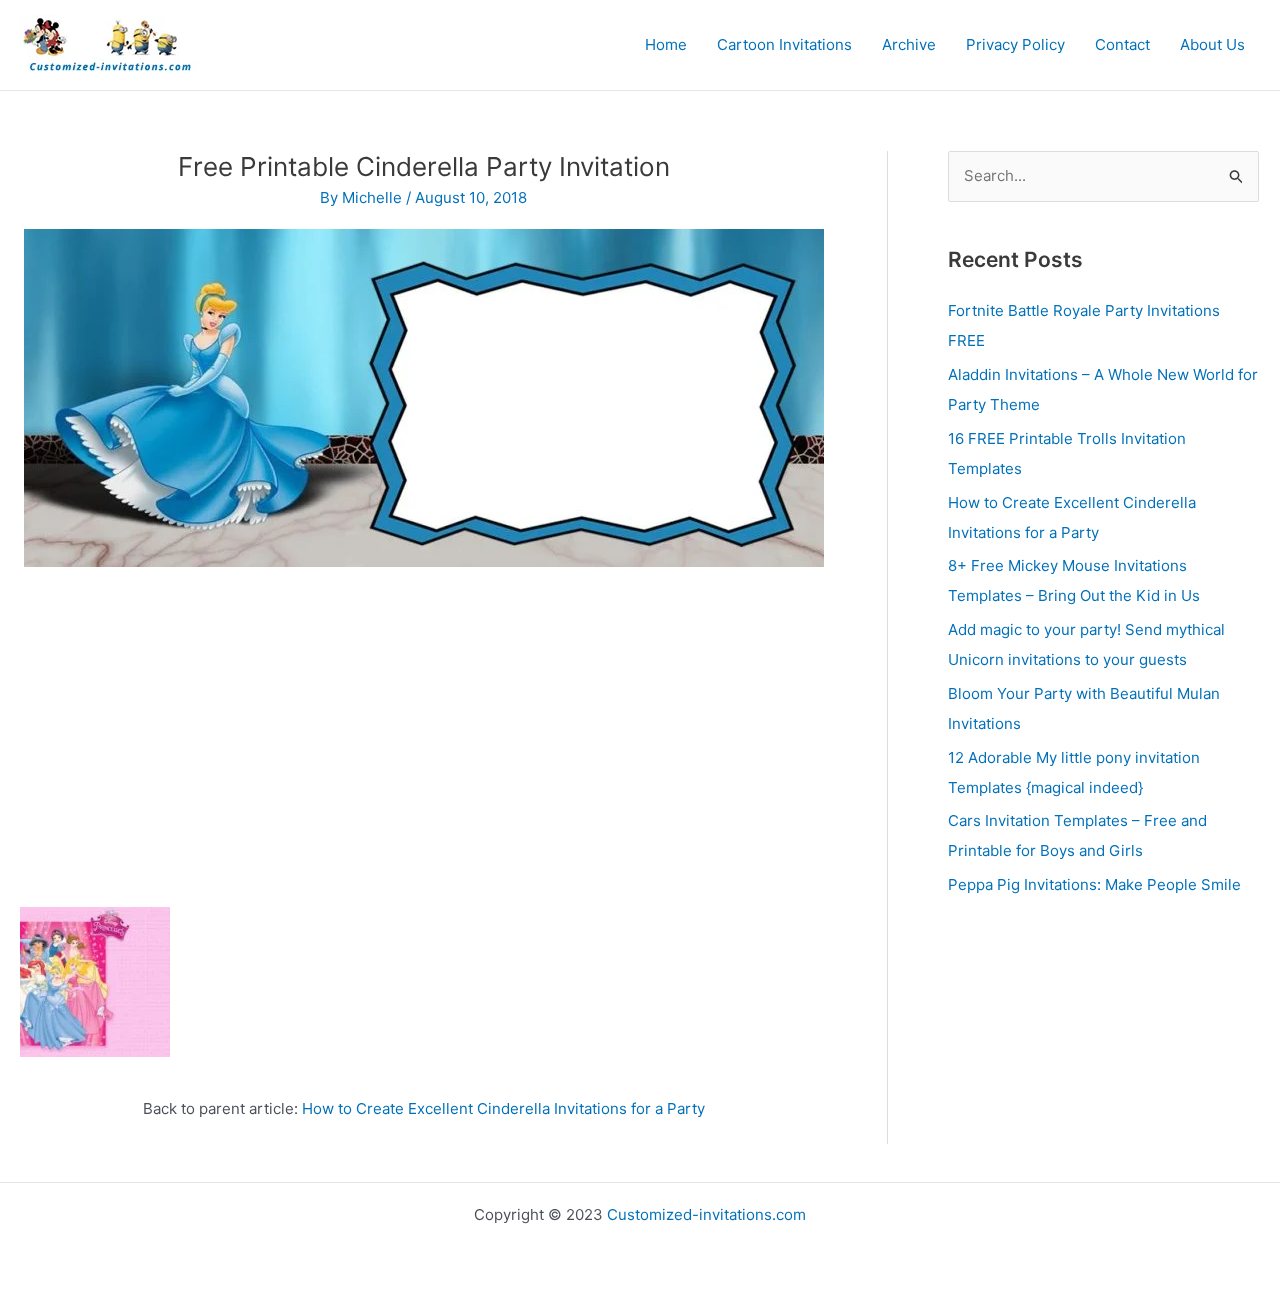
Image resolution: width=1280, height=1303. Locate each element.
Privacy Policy (1015, 44)
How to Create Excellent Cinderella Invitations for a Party (503, 1108)
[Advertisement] (423, 727)
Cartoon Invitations (784, 44)
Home (666, 44)
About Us (1212, 44)
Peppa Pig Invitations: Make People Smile (1094, 884)
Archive (909, 44)
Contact (1122, 44)
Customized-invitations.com (706, 1214)
